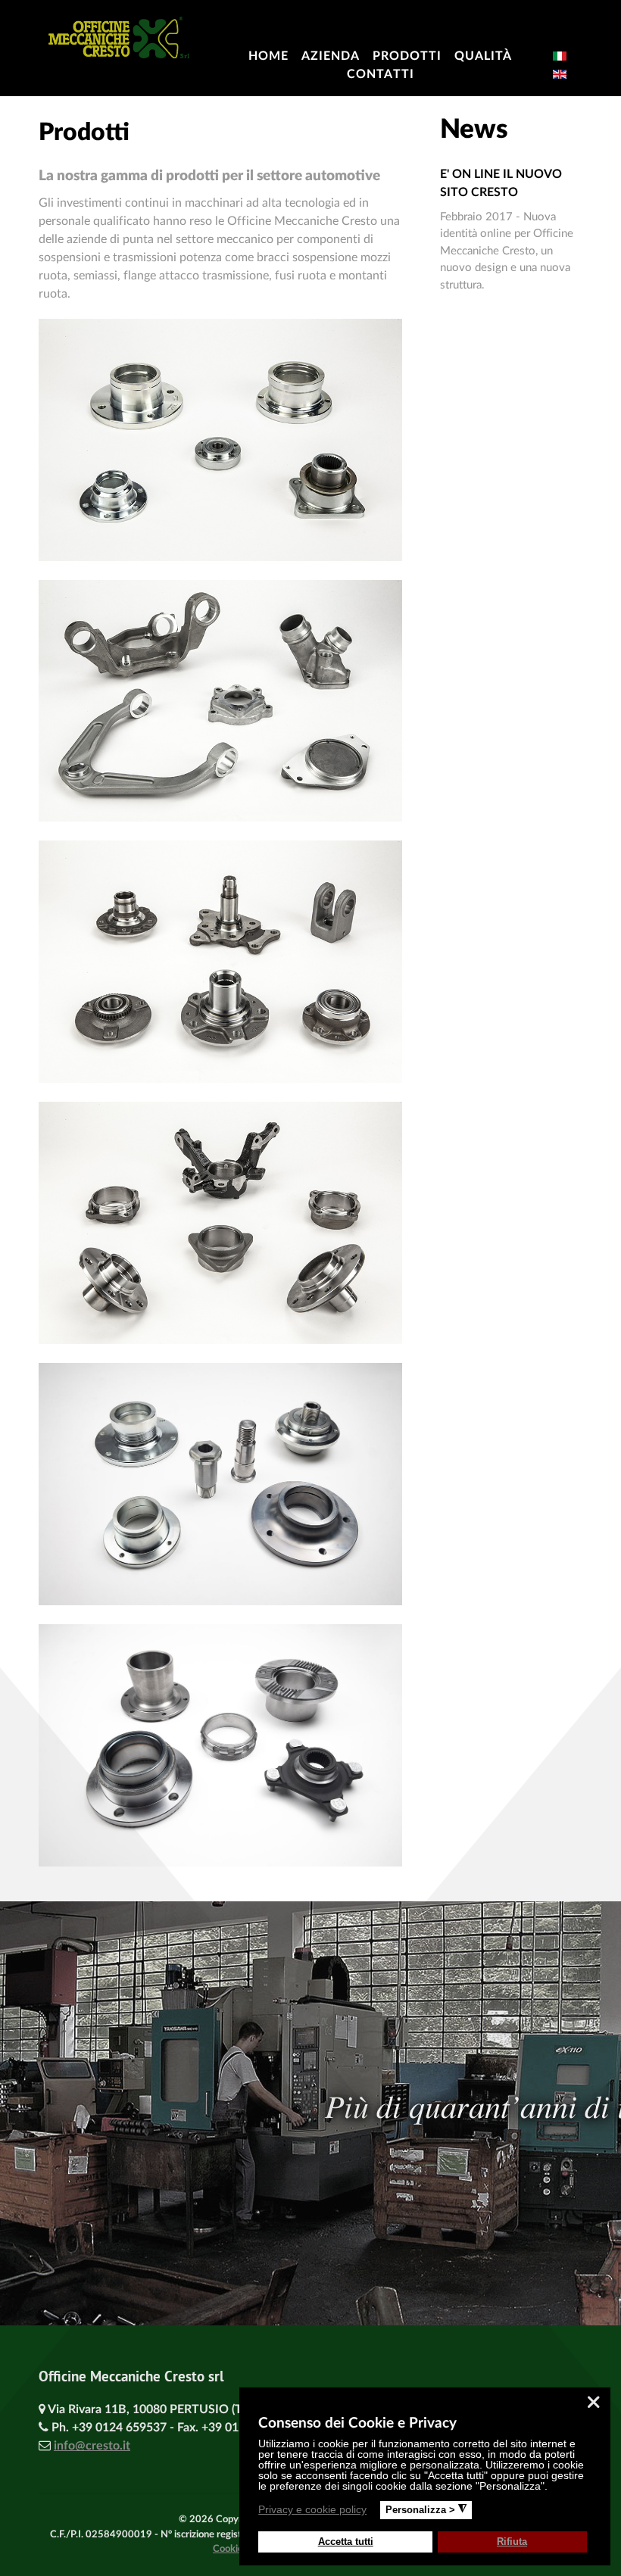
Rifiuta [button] (512, 2542)
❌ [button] (593, 2402)
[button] (376, 2512)
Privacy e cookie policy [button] (312, 2509)
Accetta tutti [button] (346, 2542)
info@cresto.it (92, 2446)
